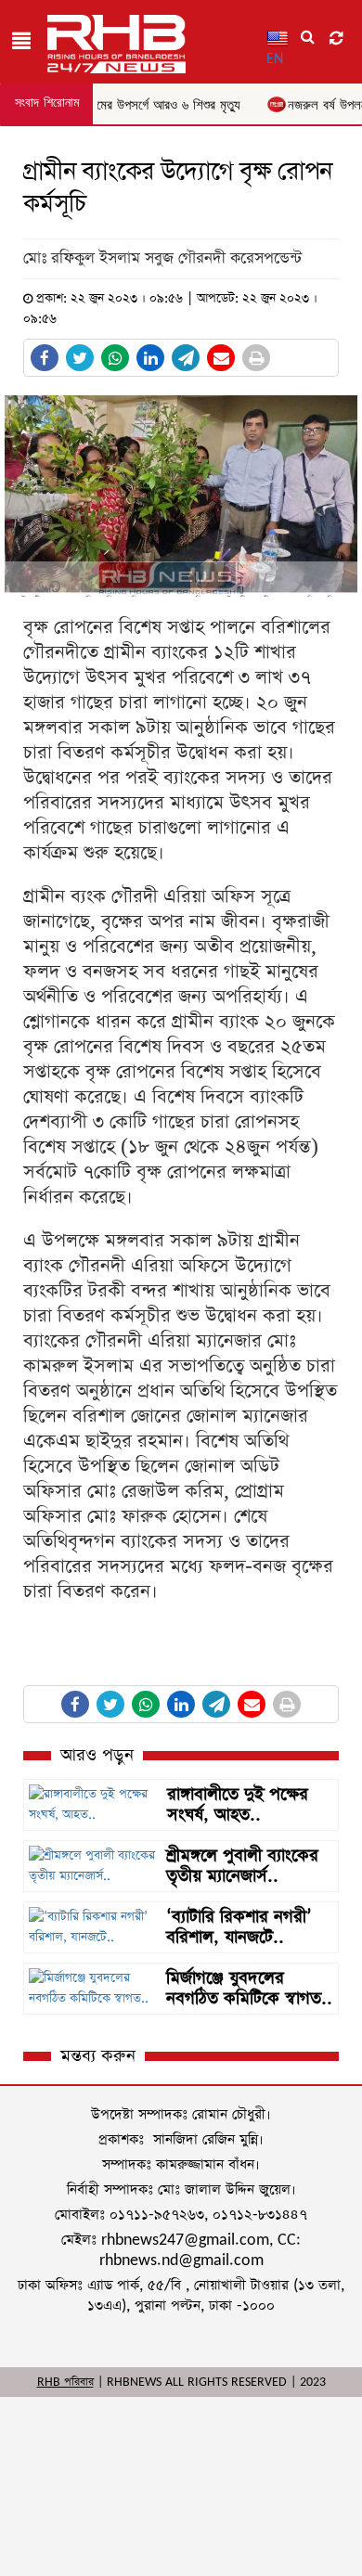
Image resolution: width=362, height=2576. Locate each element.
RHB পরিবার (65, 2382)
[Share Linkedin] (150, 358)
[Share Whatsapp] (115, 358)
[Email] (221, 358)
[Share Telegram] (186, 358)
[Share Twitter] (80, 358)
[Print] (256, 358)
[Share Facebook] (45, 358)
